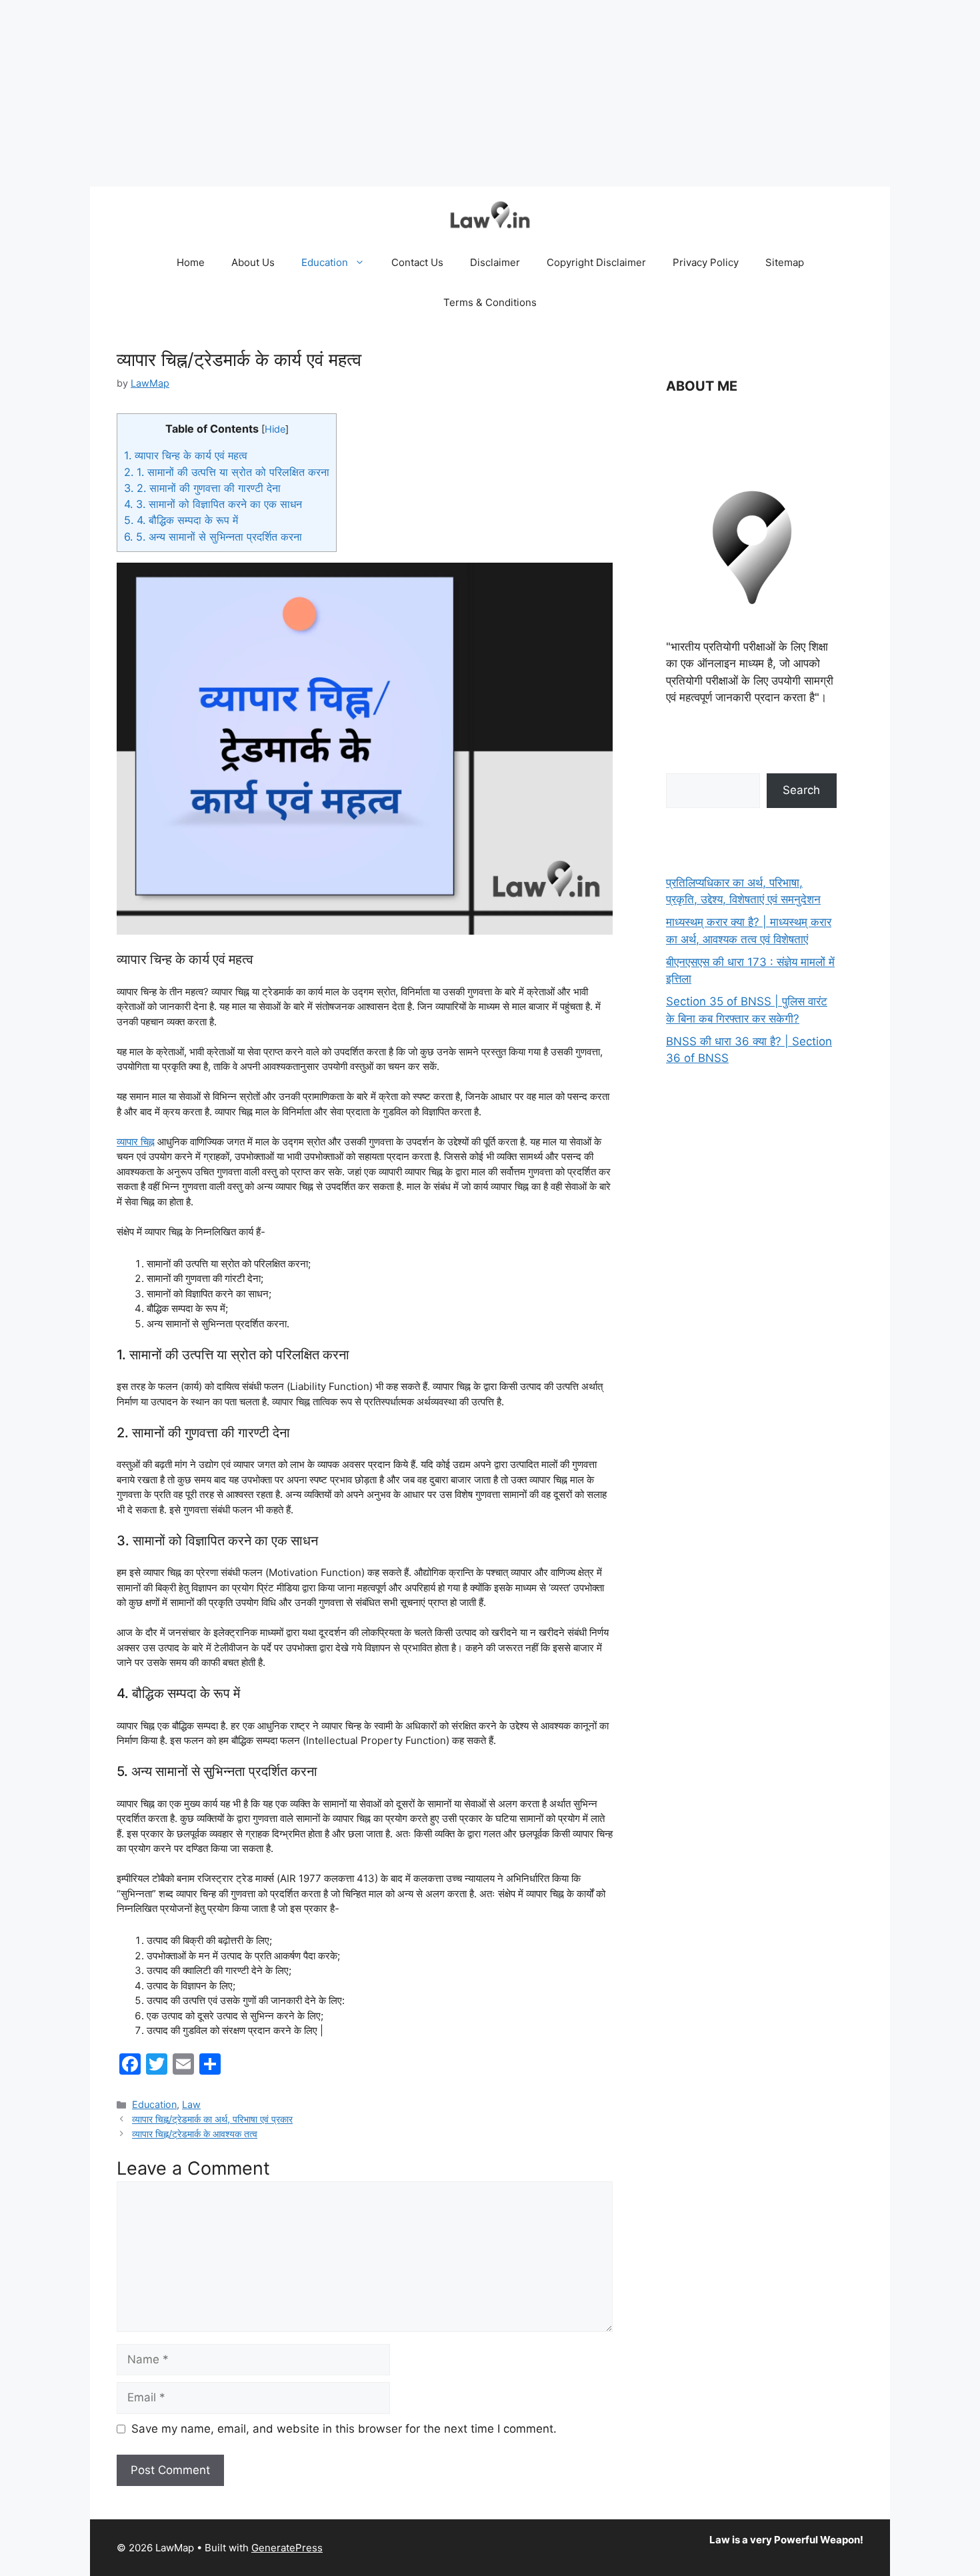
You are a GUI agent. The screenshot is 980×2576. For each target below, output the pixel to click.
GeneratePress (287, 2548)
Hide (275, 429)
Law (191, 2104)
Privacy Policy (706, 262)
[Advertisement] (400, 93)
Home (191, 262)
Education (325, 262)
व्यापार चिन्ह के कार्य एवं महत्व (186, 455)
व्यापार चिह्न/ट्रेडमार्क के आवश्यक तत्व (195, 2134)
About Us (253, 262)
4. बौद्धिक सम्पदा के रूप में (181, 520)
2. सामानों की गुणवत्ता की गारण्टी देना (202, 488)
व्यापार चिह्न (136, 1142)
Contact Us (417, 262)
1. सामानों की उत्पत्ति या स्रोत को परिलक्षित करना (227, 472)
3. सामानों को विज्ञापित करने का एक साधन (213, 504)
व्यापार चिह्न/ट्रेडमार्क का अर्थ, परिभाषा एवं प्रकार (212, 2119)
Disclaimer (495, 262)
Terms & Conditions (490, 302)
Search (801, 790)
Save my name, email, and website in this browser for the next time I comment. (344, 2429)
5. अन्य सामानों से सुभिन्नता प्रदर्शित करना (213, 537)
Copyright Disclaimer (596, 262)
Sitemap (785, 262)
